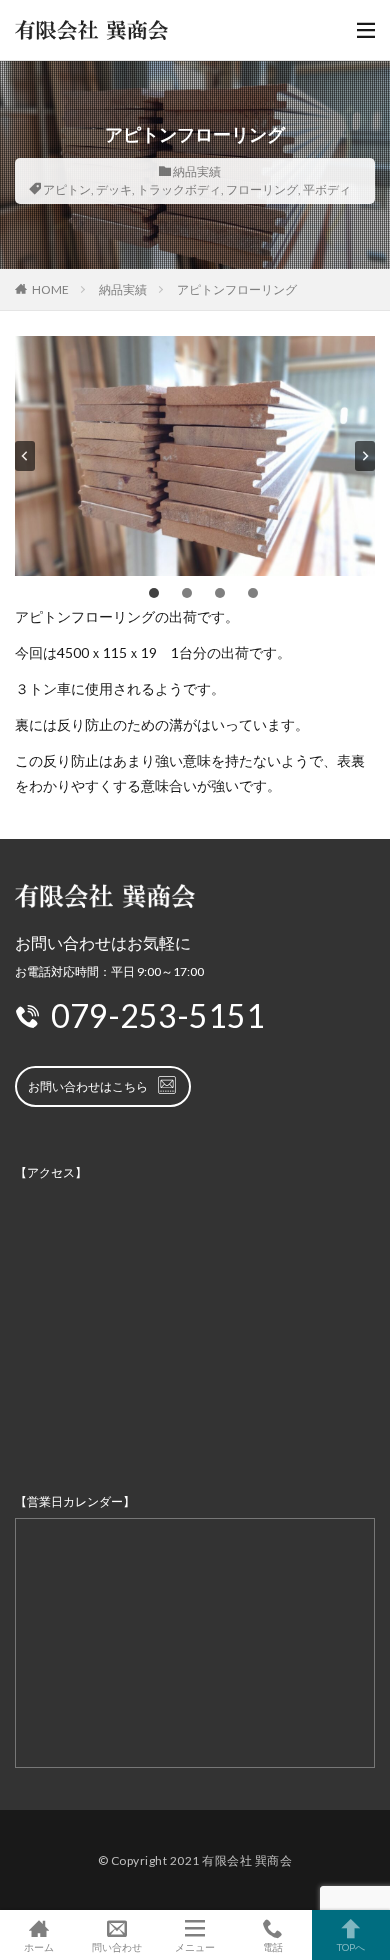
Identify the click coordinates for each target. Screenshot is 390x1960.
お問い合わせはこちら (88, 1086)
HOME (50, 289)
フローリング (262, 189)
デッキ (114, 189)
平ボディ (327, 189)
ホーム (39, 1946)
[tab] (154, 593)
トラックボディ (179, 189)
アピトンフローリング (237, 289)
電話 (273, 1946)
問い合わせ (117, 1946)
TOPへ (351, 1946)
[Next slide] (365, 456)
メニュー (195, 1946)
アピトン (67, 189)
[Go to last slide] (25, 456)
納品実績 (197, 171)
